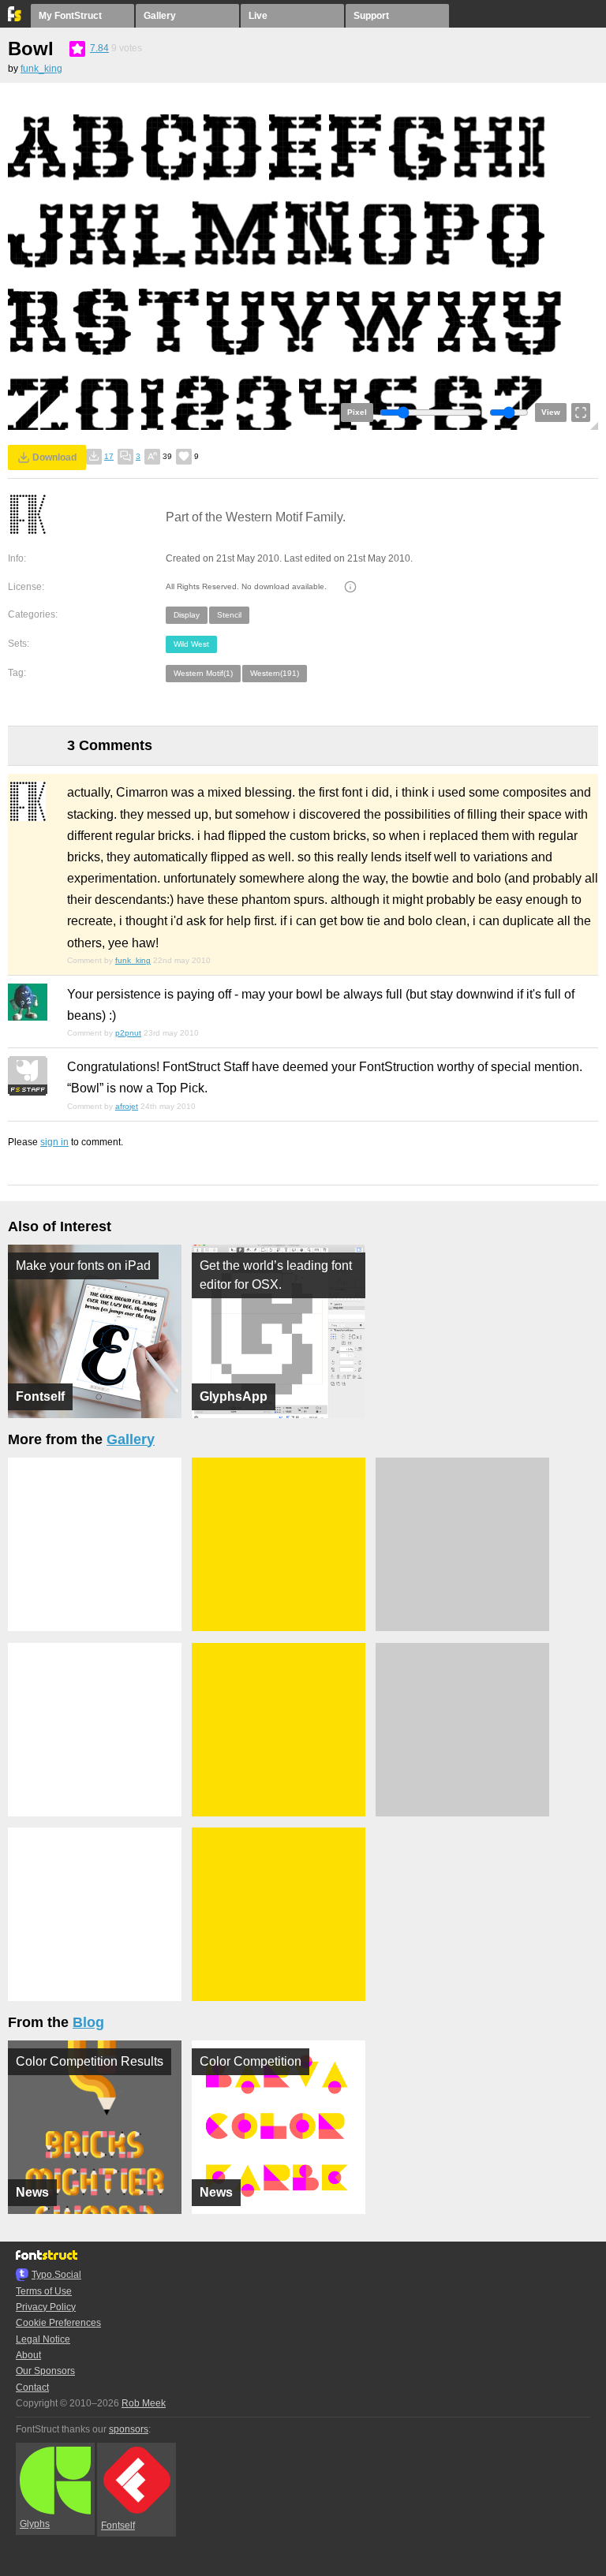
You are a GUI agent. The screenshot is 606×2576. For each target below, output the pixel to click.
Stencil (229, 615)
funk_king (41, 69)
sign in (54, 1142)
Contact (32, 2387)
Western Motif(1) (203, 673)
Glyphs (35, 2524)
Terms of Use (44, 2291)
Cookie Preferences (58, 2323)
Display (187, 615)
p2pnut (128, 1033)
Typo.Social (56, 2275)
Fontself (118, 2526)
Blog (88, 2022)
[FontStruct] (15, 18)
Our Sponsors (45, 2371)
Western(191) (275, 673)
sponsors (129, 2429)
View (551, 412)
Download (54, 457)
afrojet (127, 1106)
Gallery (160, 16)
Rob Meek (144, 2403)
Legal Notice (43, 2339)
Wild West (191, 644)
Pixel (357, 412)
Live (258, 16)
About (28, 2355)
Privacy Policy (46, 2307)
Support (371, 16)
